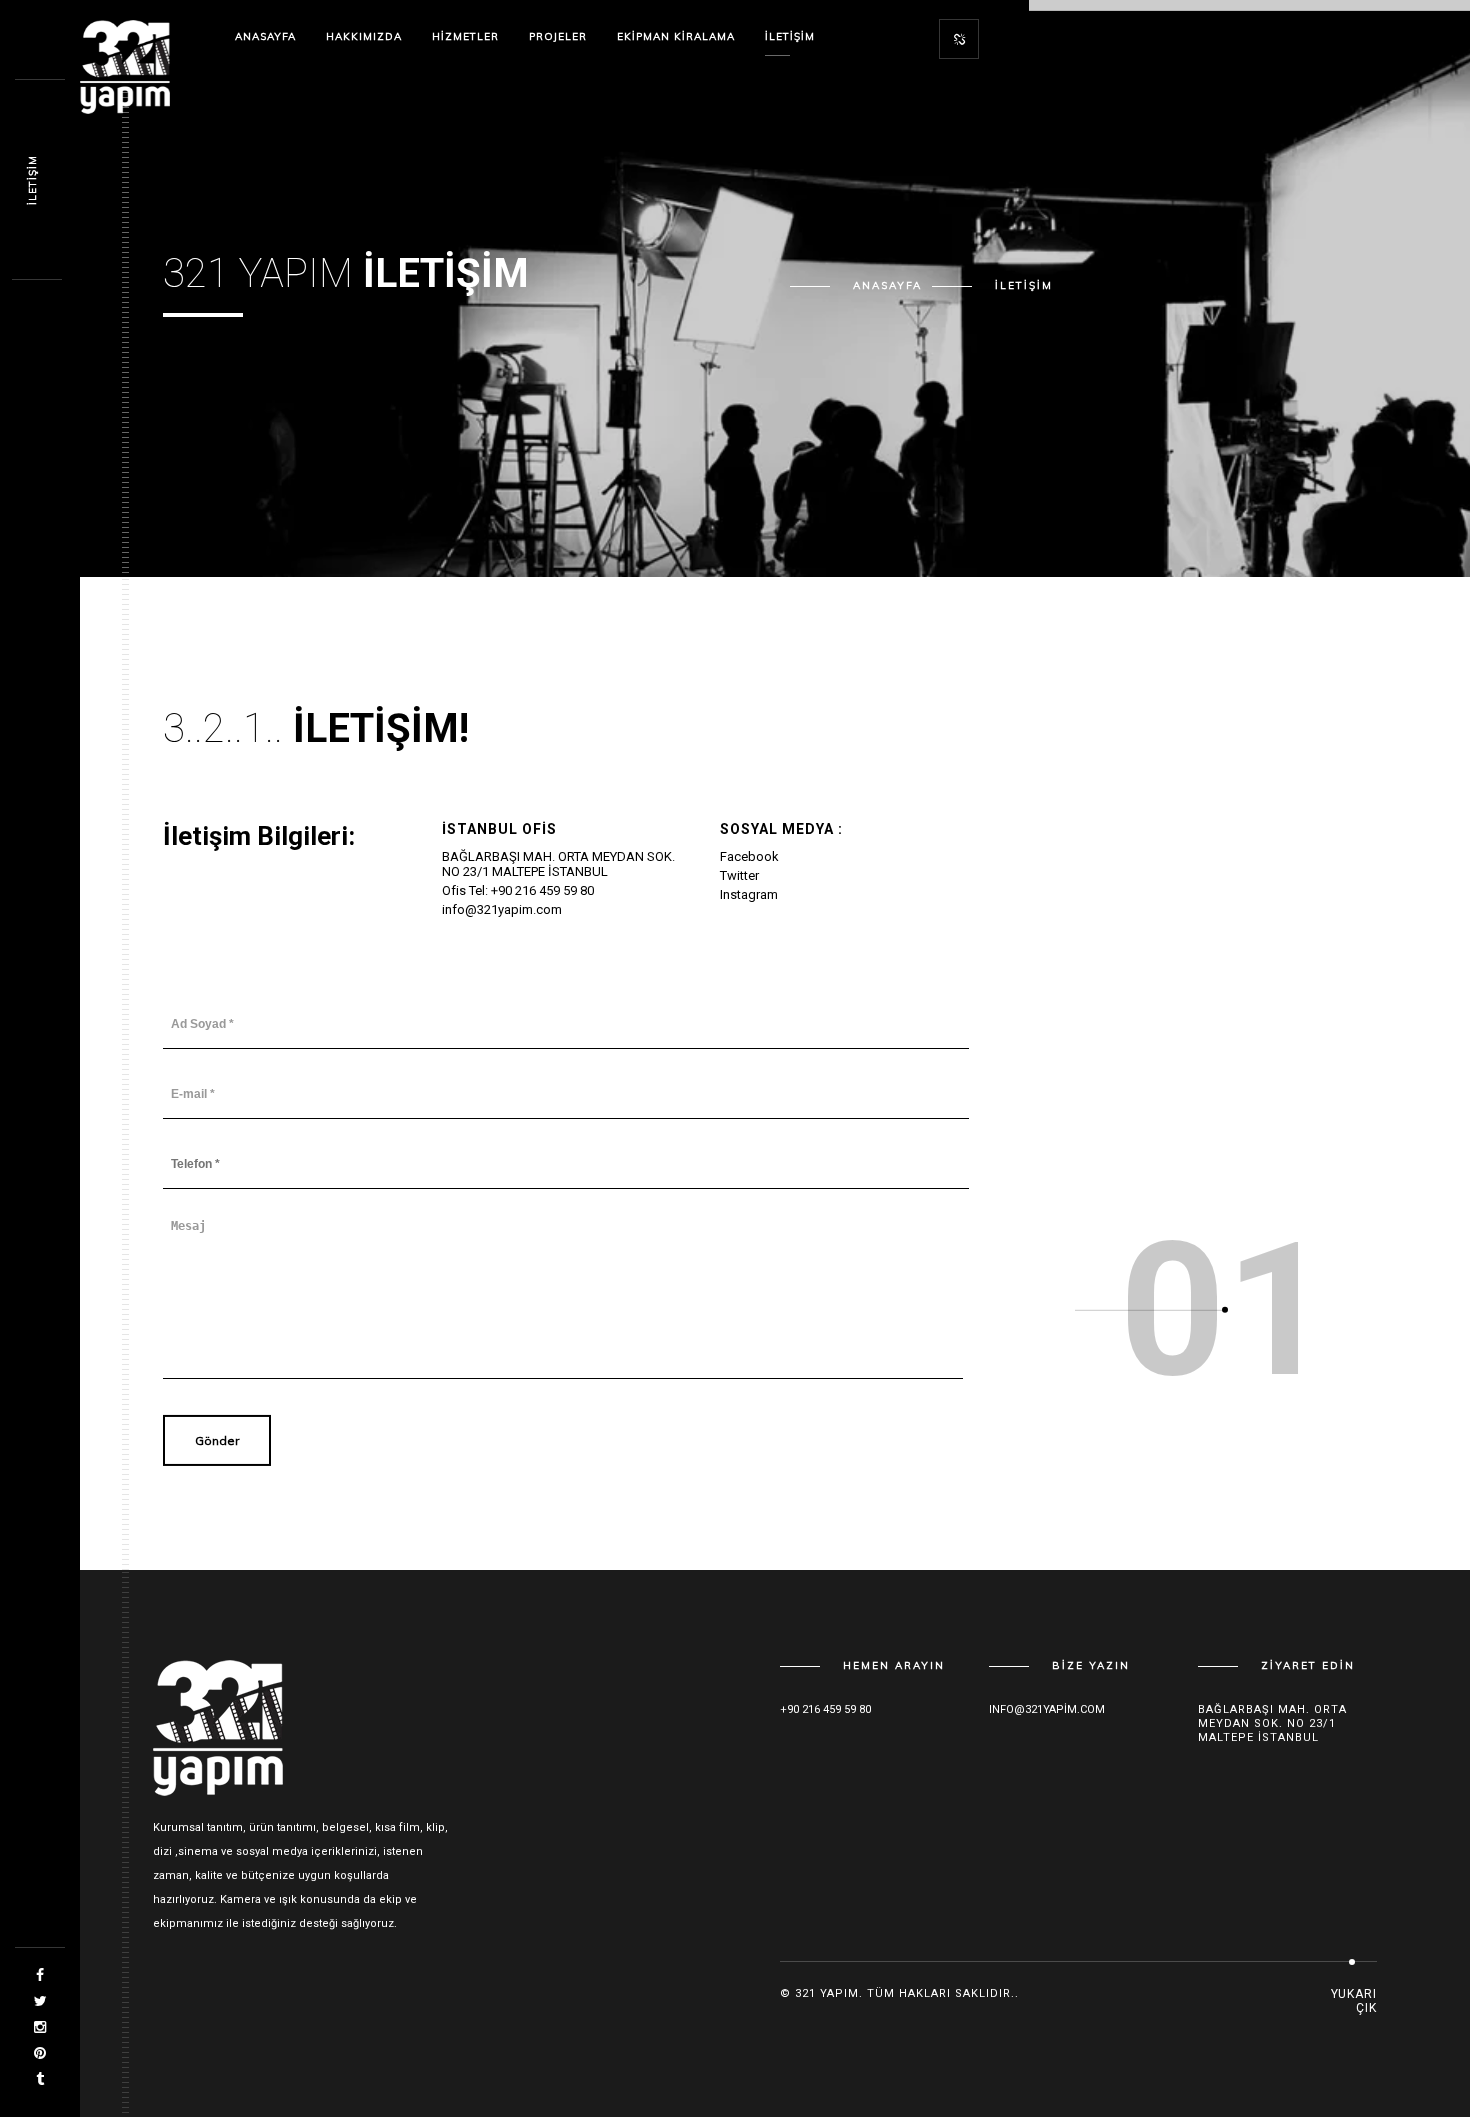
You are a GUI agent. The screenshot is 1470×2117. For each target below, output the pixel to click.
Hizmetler (465, 36)
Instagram (749, 894)
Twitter (739, 875)
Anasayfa (265, 36)
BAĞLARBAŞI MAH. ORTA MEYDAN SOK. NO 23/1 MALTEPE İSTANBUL (558, 864)
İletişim (790, 36)
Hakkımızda (364, 36)
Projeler (558, 36)
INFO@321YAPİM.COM (1047, 1709)
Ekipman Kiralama (676, 36)
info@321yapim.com (502, 909)
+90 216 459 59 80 (825, 1709)
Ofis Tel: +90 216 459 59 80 (518, 890)
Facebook (749, 856)
